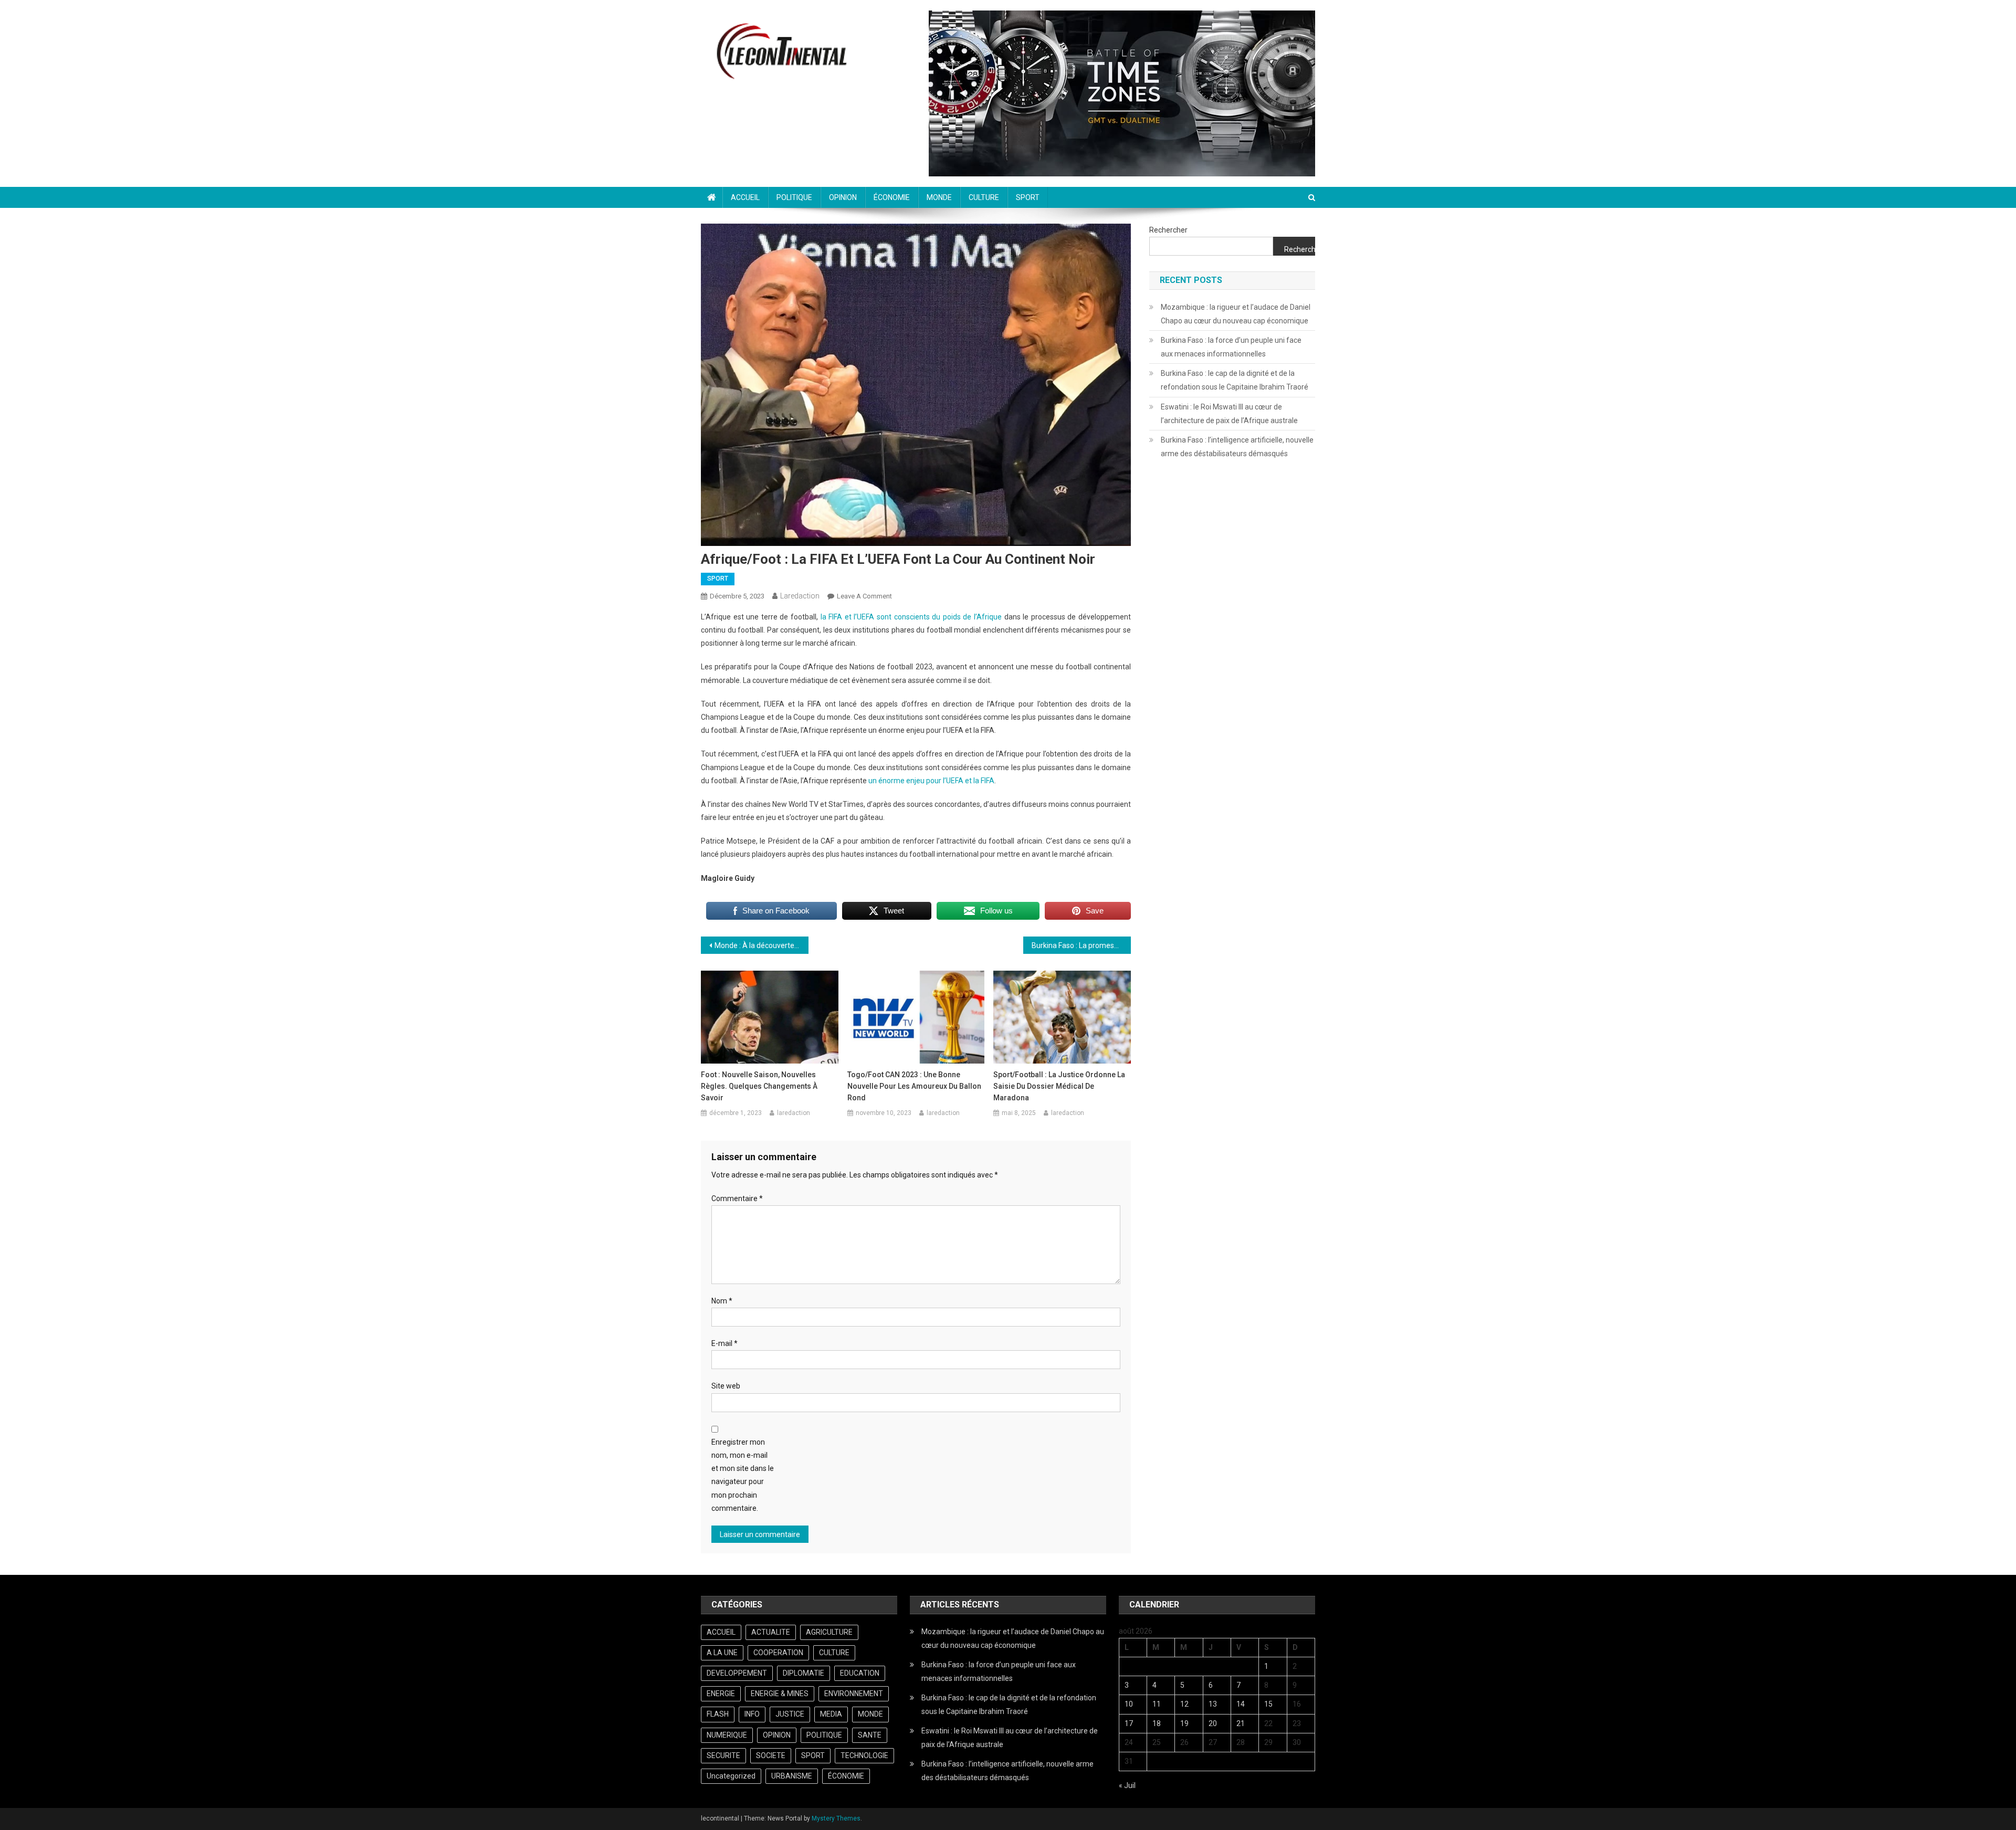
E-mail (724, 1343)
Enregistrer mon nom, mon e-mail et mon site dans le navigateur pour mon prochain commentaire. (743, 1475)
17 (1129, 1723)
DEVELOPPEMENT (737, 1673)
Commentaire (737, 1198)
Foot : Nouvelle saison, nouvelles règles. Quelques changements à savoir (759, 1086)
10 (1129, 1704)
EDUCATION (860, 1673)
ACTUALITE (771, 1632)
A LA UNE (722, 1653)
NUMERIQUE (727, 1735)
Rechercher (1168, 230)
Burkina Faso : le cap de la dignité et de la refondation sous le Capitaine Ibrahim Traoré (1235, 380)
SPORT (1028, 197)
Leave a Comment (864, 596)
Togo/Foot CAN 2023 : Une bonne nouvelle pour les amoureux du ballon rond (914, 1086)
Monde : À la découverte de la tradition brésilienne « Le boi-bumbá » (762, 945)
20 (1213, 1723)
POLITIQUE (794, 197)
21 (1241, 1723)
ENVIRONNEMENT (854, 1694)
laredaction (800, 596)
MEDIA (831, 1714)
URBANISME (792, 1776)
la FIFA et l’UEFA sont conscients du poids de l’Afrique (911, 617)
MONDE (939, 197)
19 (1184, 1723)
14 (1241, 1704)
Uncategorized (731, 1776)
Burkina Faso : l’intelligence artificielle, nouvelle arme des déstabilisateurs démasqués (1237, 447)
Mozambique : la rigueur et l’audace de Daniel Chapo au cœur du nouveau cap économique (1236, 314)
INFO (752, 1714)
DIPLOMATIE (804, 1673)
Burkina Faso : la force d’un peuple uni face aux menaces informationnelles (1231, 347)
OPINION (843, 197)
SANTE (870, 1735)
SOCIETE (771, 1755)
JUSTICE (790, 1714)
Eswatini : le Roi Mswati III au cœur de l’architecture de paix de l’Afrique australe (1229, 414)
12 (1184, 1704)
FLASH (718, 1714)
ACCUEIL (745, 197)
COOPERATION (778, 1653)
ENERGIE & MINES (780, 1694)
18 (1157, 1723)
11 (1157, 1704)
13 (1213, 1704)
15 (1268, 1704)
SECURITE (723, 1755)
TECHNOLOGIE (864, 1755)
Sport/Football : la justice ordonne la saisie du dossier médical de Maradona (1059, 1086)
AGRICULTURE (829, 1632)
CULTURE (984, 197)
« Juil (1127, 1785)
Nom (722, 1301)
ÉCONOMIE (892, 197)
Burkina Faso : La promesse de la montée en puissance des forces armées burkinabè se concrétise (1081, 945)
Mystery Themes (836, 1818)
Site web (726, 1386)
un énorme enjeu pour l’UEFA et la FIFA (931, 781)
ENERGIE (721, 1694)
